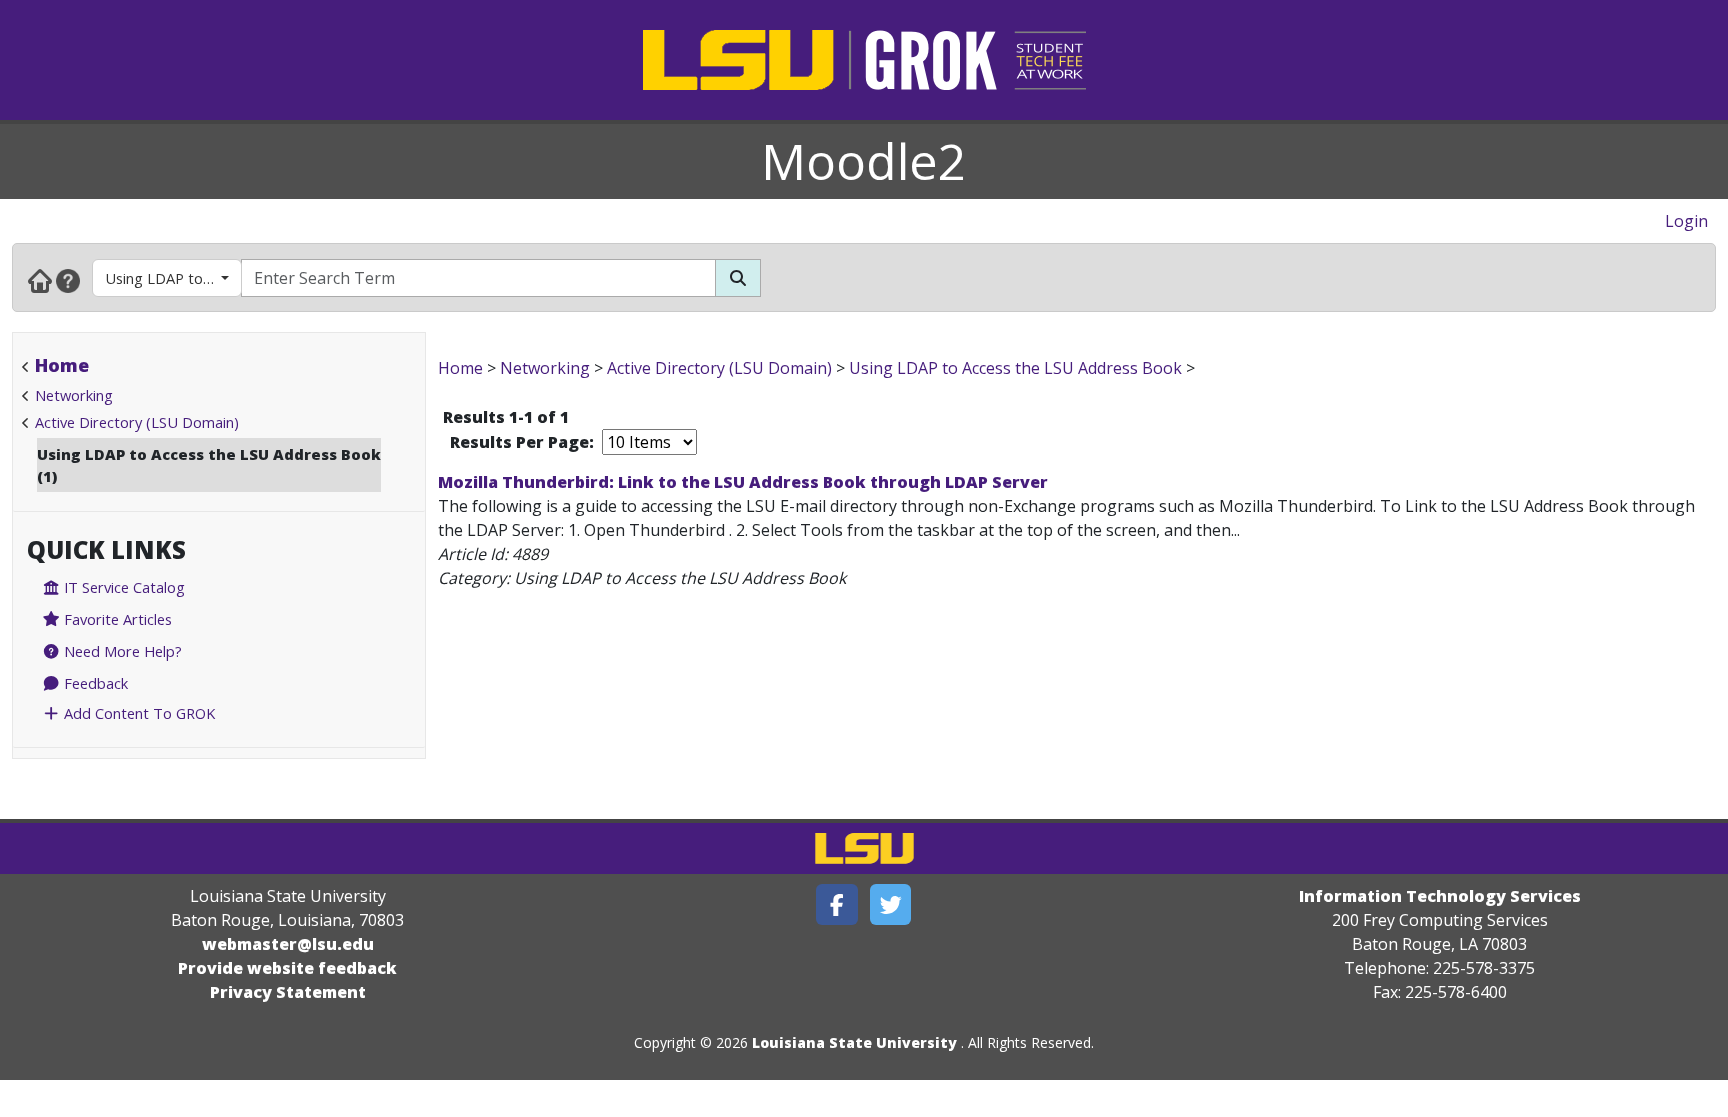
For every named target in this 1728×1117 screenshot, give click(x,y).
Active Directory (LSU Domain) (137, 422)
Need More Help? (121, 651)
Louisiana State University (854, 1042)
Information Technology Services (1440, 896)
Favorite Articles (116, 619)
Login (1686, 221)
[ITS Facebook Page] (837, 904)
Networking (74, 395)
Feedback (94, 683)
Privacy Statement (288, 992)
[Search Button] (738, 278)
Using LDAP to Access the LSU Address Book (173, 278)
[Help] (68, 280)
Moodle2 (864, 161)
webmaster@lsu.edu (288, 944)
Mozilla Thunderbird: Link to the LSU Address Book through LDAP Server (743, 482)
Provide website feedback (287, 968)
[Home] (40, 280)
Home (62, 365)
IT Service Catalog (122, 587)
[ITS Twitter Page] (891, 904)
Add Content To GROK (137, 713)
